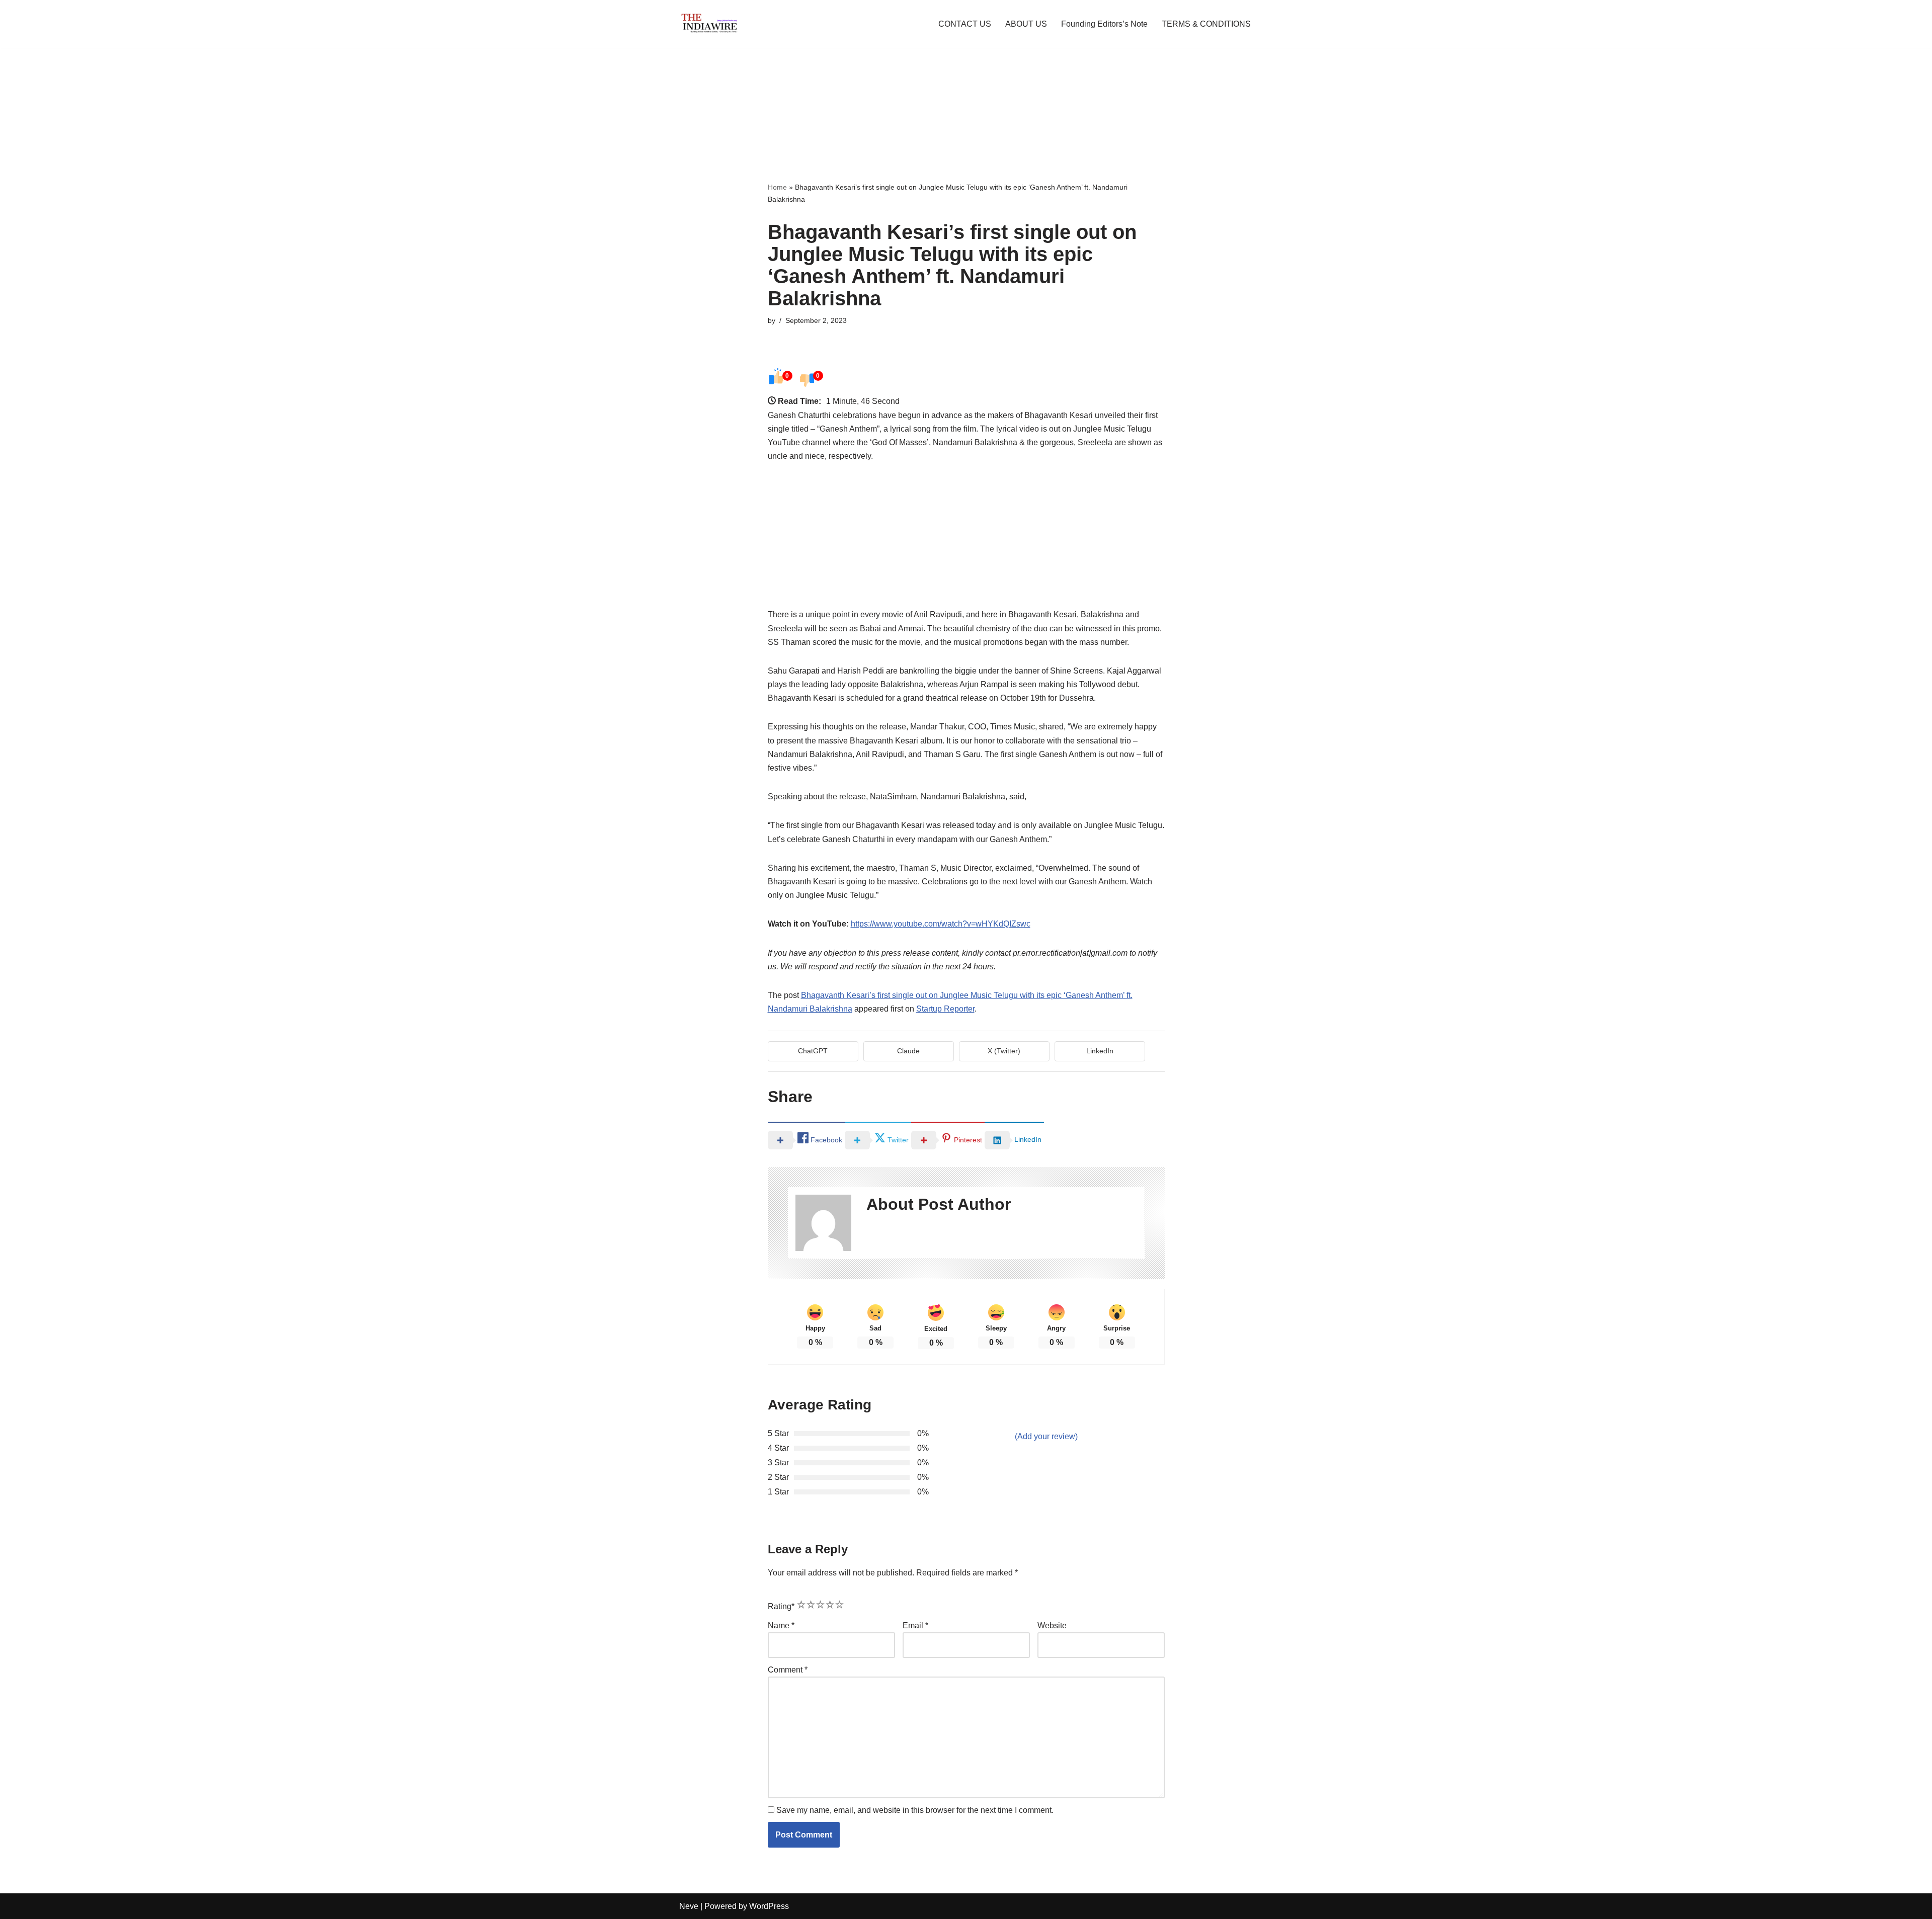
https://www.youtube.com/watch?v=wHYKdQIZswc (941, 924)
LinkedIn (1100, 1051)
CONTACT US (965, 24)
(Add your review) (1046, 1436)
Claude (908, 1051)
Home (777, 187)
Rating (781, 1606)
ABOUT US (1026, 24)
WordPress (769, 1906)
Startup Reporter (945, 1009)
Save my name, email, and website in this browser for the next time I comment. (915, 1810)
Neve (689, 1906)
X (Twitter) (1004, 1051)
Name (781, 1625)
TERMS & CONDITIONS (1206, 24)
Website (1052, 1625)
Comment (788, 1670)
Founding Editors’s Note (1104, 24)
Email (915, 1625)
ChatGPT (813, 1051)
